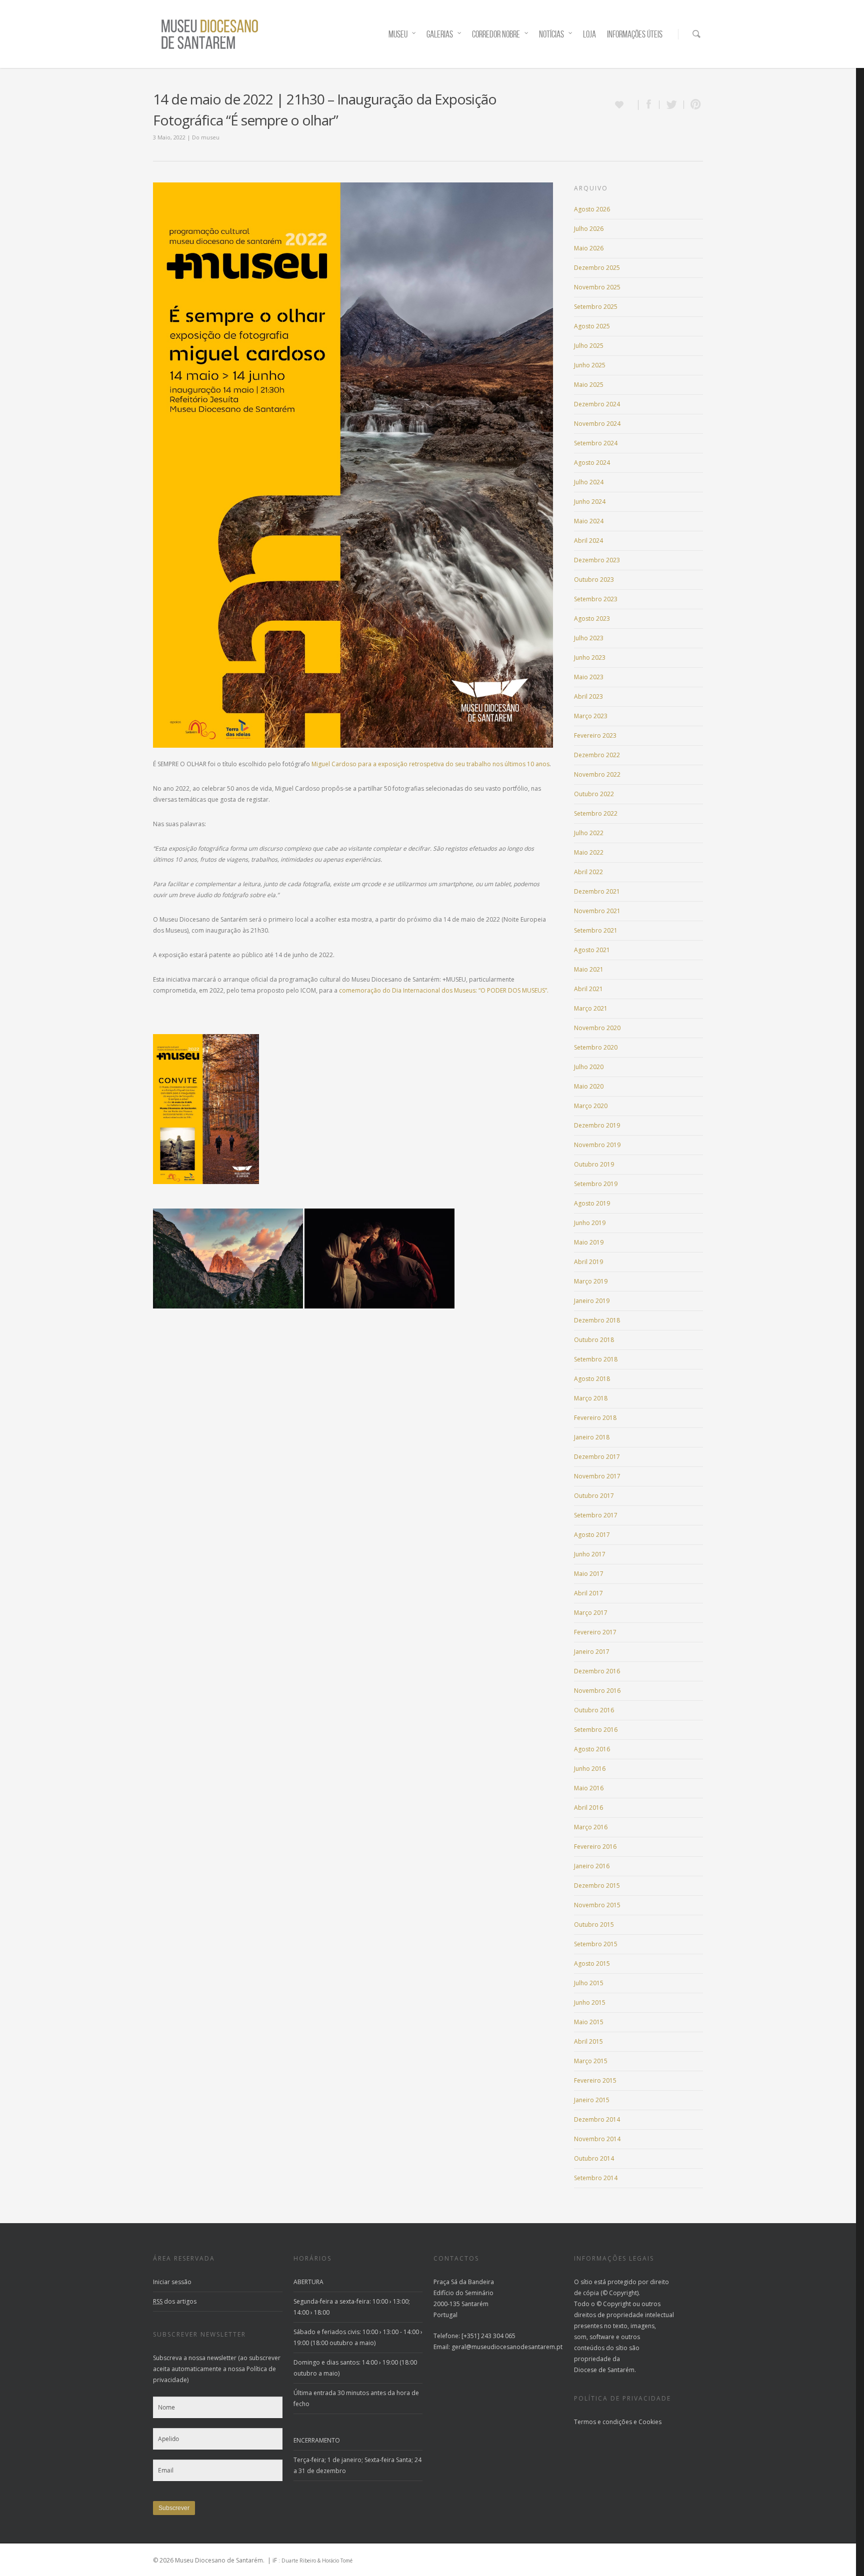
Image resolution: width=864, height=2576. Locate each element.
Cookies (650, 2422)
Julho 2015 (589, 1983)
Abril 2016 (588, 1808)
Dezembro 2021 (597, 891)
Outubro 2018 (594, 1340)
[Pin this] (693, 105)
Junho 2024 (590, 502)
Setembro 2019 (596, 1184)
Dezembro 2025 (597, 268)
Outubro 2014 (594, 2158)
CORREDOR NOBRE (496, 34)
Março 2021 (591, 1008)
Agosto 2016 (592, 1749)
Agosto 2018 (592, 1379)
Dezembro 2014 (597, 2119)
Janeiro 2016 (592, 1866)
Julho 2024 (589, 482)
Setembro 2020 (596, 1047)
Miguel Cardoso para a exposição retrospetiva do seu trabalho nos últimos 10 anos (430, 764)
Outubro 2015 (594, 1925)
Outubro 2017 (594, 1496)
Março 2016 (591, 1827)
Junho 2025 (590, 365)
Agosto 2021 (592, 950)
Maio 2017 (589, 1574)
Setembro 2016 (596, 1730)
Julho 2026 (589, 229)
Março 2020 (591, 1106)
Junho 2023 (590, 657)
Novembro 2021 (597, 911)
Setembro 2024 (596, 443)
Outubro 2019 (594, 1164)
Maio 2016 (589, 1788)
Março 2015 (591, 2061)
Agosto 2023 (592, 619)
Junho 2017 (590, 1554)
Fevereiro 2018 (595, 1418)
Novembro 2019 (597, 1145)
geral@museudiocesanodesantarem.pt (507, 2347)
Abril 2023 (588, 696)
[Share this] (649, 105)
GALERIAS (440, 34)
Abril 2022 (588, 872)
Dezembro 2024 (597, 404)
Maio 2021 (589, 969)
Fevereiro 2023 (595, 735)
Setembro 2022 (596, 813)
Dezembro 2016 (597, 1671)
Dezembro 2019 (597, 1125)
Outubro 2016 (594, 1710)
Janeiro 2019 (592, 1301)
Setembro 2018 (596, 1359)
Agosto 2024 (592, 463)
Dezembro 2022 (597, 755)
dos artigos (175, 2301)
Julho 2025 (589, 346)
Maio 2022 (589, 852)
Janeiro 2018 (592, 1437)
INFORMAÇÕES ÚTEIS (635, 34)
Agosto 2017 (592, 1535)
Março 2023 (591, 716)
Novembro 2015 (597, 1905)
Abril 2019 (588, 1262)
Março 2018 (591, 1398)
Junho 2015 (590, 2002)
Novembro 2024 (597, 424)
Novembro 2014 (597, 2139)
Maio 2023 (589, 677)
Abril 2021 (588, 989)
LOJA (589, 34)
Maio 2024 (589, 521)
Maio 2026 (589, 248)
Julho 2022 (589, 833)
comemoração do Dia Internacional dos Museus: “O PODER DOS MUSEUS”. (444, 990)
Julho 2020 (589, 1067)
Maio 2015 (589, 2022)
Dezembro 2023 (597, 560)
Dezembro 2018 (597, 1320)
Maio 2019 (589, 1242)
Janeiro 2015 (592, 2100)
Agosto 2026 (592, 209)
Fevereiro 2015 (595, 2080)
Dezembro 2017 (597, 1457)
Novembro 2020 (597, 1028)
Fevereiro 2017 (595, 1632)
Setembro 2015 (596, 1944)
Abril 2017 (588, 1593)
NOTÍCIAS (551, 34)
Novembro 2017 (597, 1476)
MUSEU (398, 34)
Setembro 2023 (596, 599)
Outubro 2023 (594, 580)
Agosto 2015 (592, 1963)
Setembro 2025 (596, 307)
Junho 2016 (590, 1769)
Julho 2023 (589, 638)
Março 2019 (591, 1281)
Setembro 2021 (596, 930)
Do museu (206, 137)
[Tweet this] (672, 105)
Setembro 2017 (596, 1515)
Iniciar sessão (172, 2282)
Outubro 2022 (594, 794)
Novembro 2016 (597, 1691)
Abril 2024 (588, 541)
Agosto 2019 (592, 1203)
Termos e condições (603, 2422)
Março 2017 (591, 1613)
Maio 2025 (589, 385)
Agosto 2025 (592, 326)
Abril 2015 (588, 2041)
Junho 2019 (590, 1223)
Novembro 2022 (597, 774)
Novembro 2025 (597, 287)
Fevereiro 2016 (595, 1847)
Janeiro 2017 (592, 1652)
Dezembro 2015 (597, 1886)
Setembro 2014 (596, 2178)
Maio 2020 (589, 1086)
